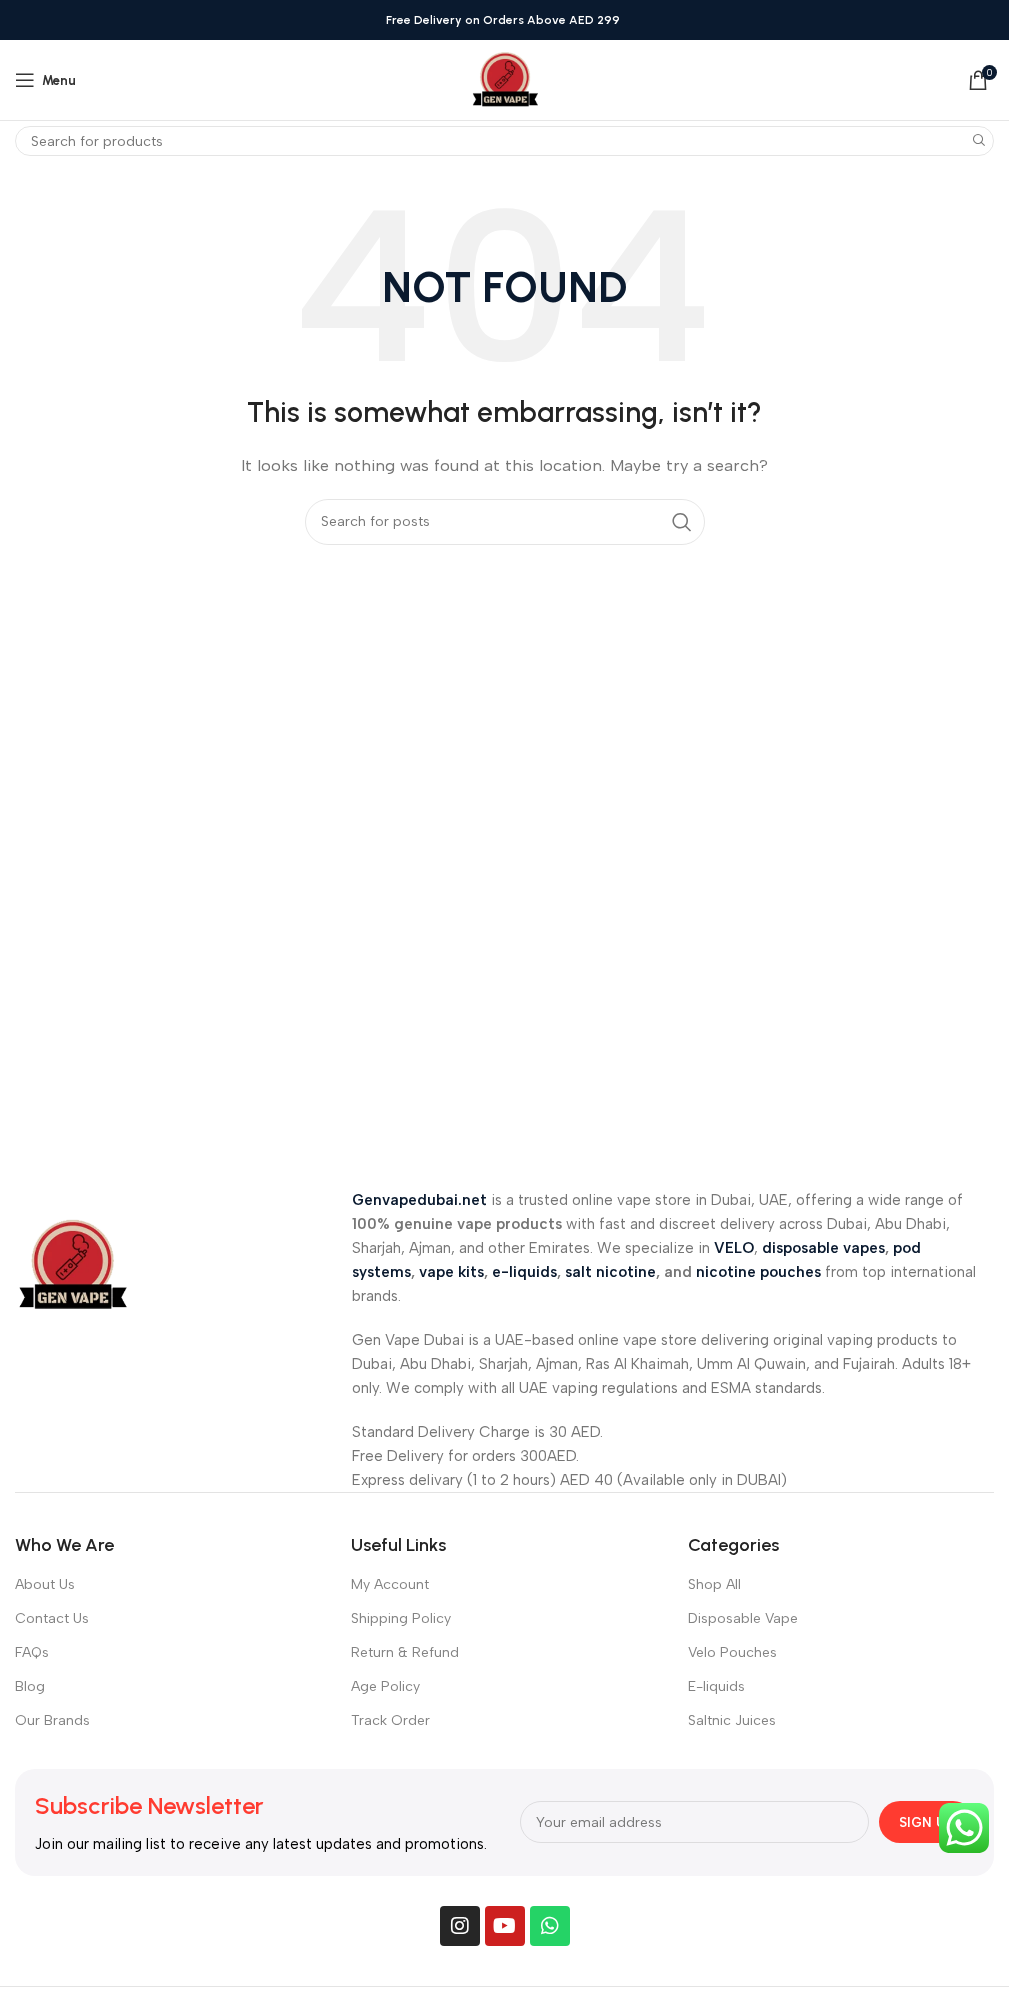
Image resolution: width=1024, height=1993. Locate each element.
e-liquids (524, 1272)
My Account (390, 1584)
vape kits (451, 1272)
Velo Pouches (732, 1652)
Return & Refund (405, 1652)
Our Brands (52, 1720)
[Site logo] (505, 79)
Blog (30, 1686)
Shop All (714, 1584)
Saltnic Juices (732, 1720)
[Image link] (72, 1264)
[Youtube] (505, 1926)
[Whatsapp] (550, 1926)
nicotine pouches (758, 1272)
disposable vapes (823, 1248)
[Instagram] (460, 1926)
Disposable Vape (743, 1618)
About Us (45, 1584)
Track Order (390, 1720)
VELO (734, 1248)
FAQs (32, 1652)
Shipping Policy (401, 1618)
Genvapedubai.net (419, 1200)
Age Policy (385, 1686)
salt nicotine (610, 1272)
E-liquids (716, 1686)
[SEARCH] (979, 141)
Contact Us (52, 1618)
